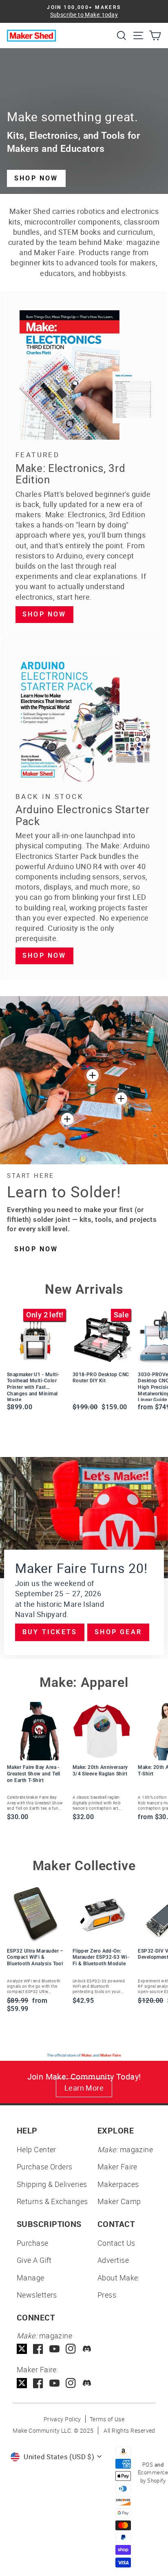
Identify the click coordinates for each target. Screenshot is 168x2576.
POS (148, 2465)
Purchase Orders (45, 2167)
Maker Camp (119, 2201)
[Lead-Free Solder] (93, 1075)
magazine (125, 2149)
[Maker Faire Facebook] (38, 2383)
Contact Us (116, 2243)
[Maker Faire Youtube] (54, 2383)
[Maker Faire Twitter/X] (22, 2383)
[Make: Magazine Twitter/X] (22, 2349)
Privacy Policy (62, 2419)
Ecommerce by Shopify (153, 2476)
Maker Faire (117, 2167)
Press (107, 2295)
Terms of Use (107, 2419)
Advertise (113, 2260)
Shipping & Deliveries (52, 2184)
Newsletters (37, 2295)
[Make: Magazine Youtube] (54, 2349)
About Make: (119, 2278)
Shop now (44, 614)
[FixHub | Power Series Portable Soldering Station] (121, 1099)
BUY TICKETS (50, 1632)
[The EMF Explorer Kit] (67, 1119)
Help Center (36, 2149)
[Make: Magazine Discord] (87, 2349)
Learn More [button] (84, 2088)
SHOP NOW (36, 178)
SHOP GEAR (118, 1632)
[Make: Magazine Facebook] (38, 2349)
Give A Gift (34, 2260)
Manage (31, 2278)
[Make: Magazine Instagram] (71, 2349)
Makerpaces (118, 2184)
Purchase (33, 2243)
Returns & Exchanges (52, 2201)
